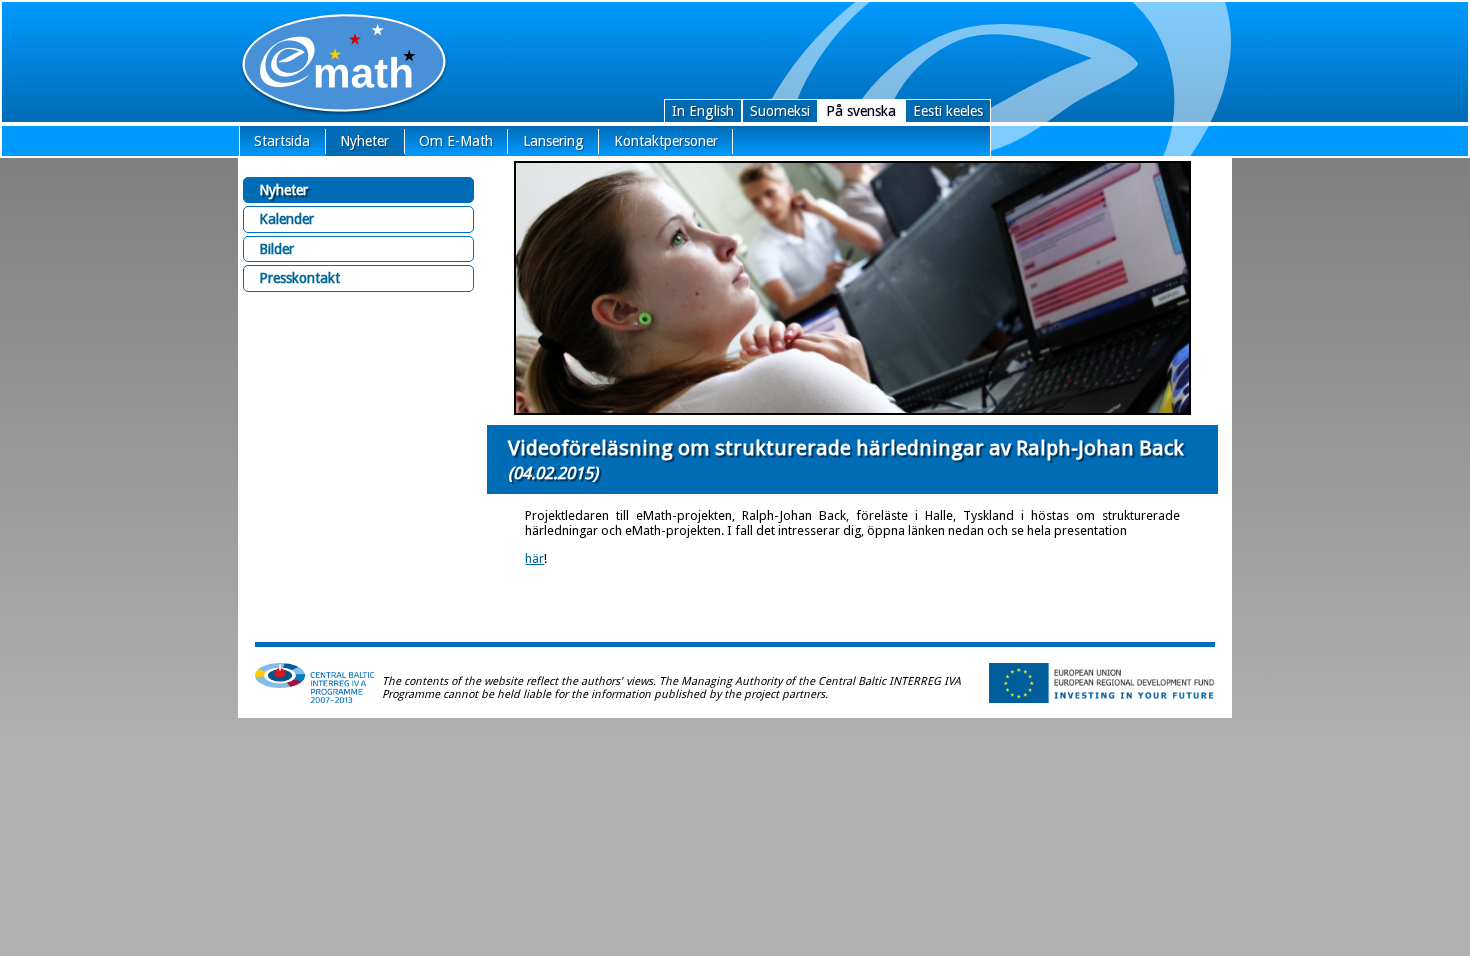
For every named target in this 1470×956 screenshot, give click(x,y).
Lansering (553, 141)
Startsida (282, 141)
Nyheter (364, 141)
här (534, 558)
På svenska (861, 111)
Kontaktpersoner (666, 141)
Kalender (286, 219)
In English (703, 111)
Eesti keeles (948, 111)
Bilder (276, 249)
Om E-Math (456, 141)
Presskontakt (299, 278)
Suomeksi (780, 111)
